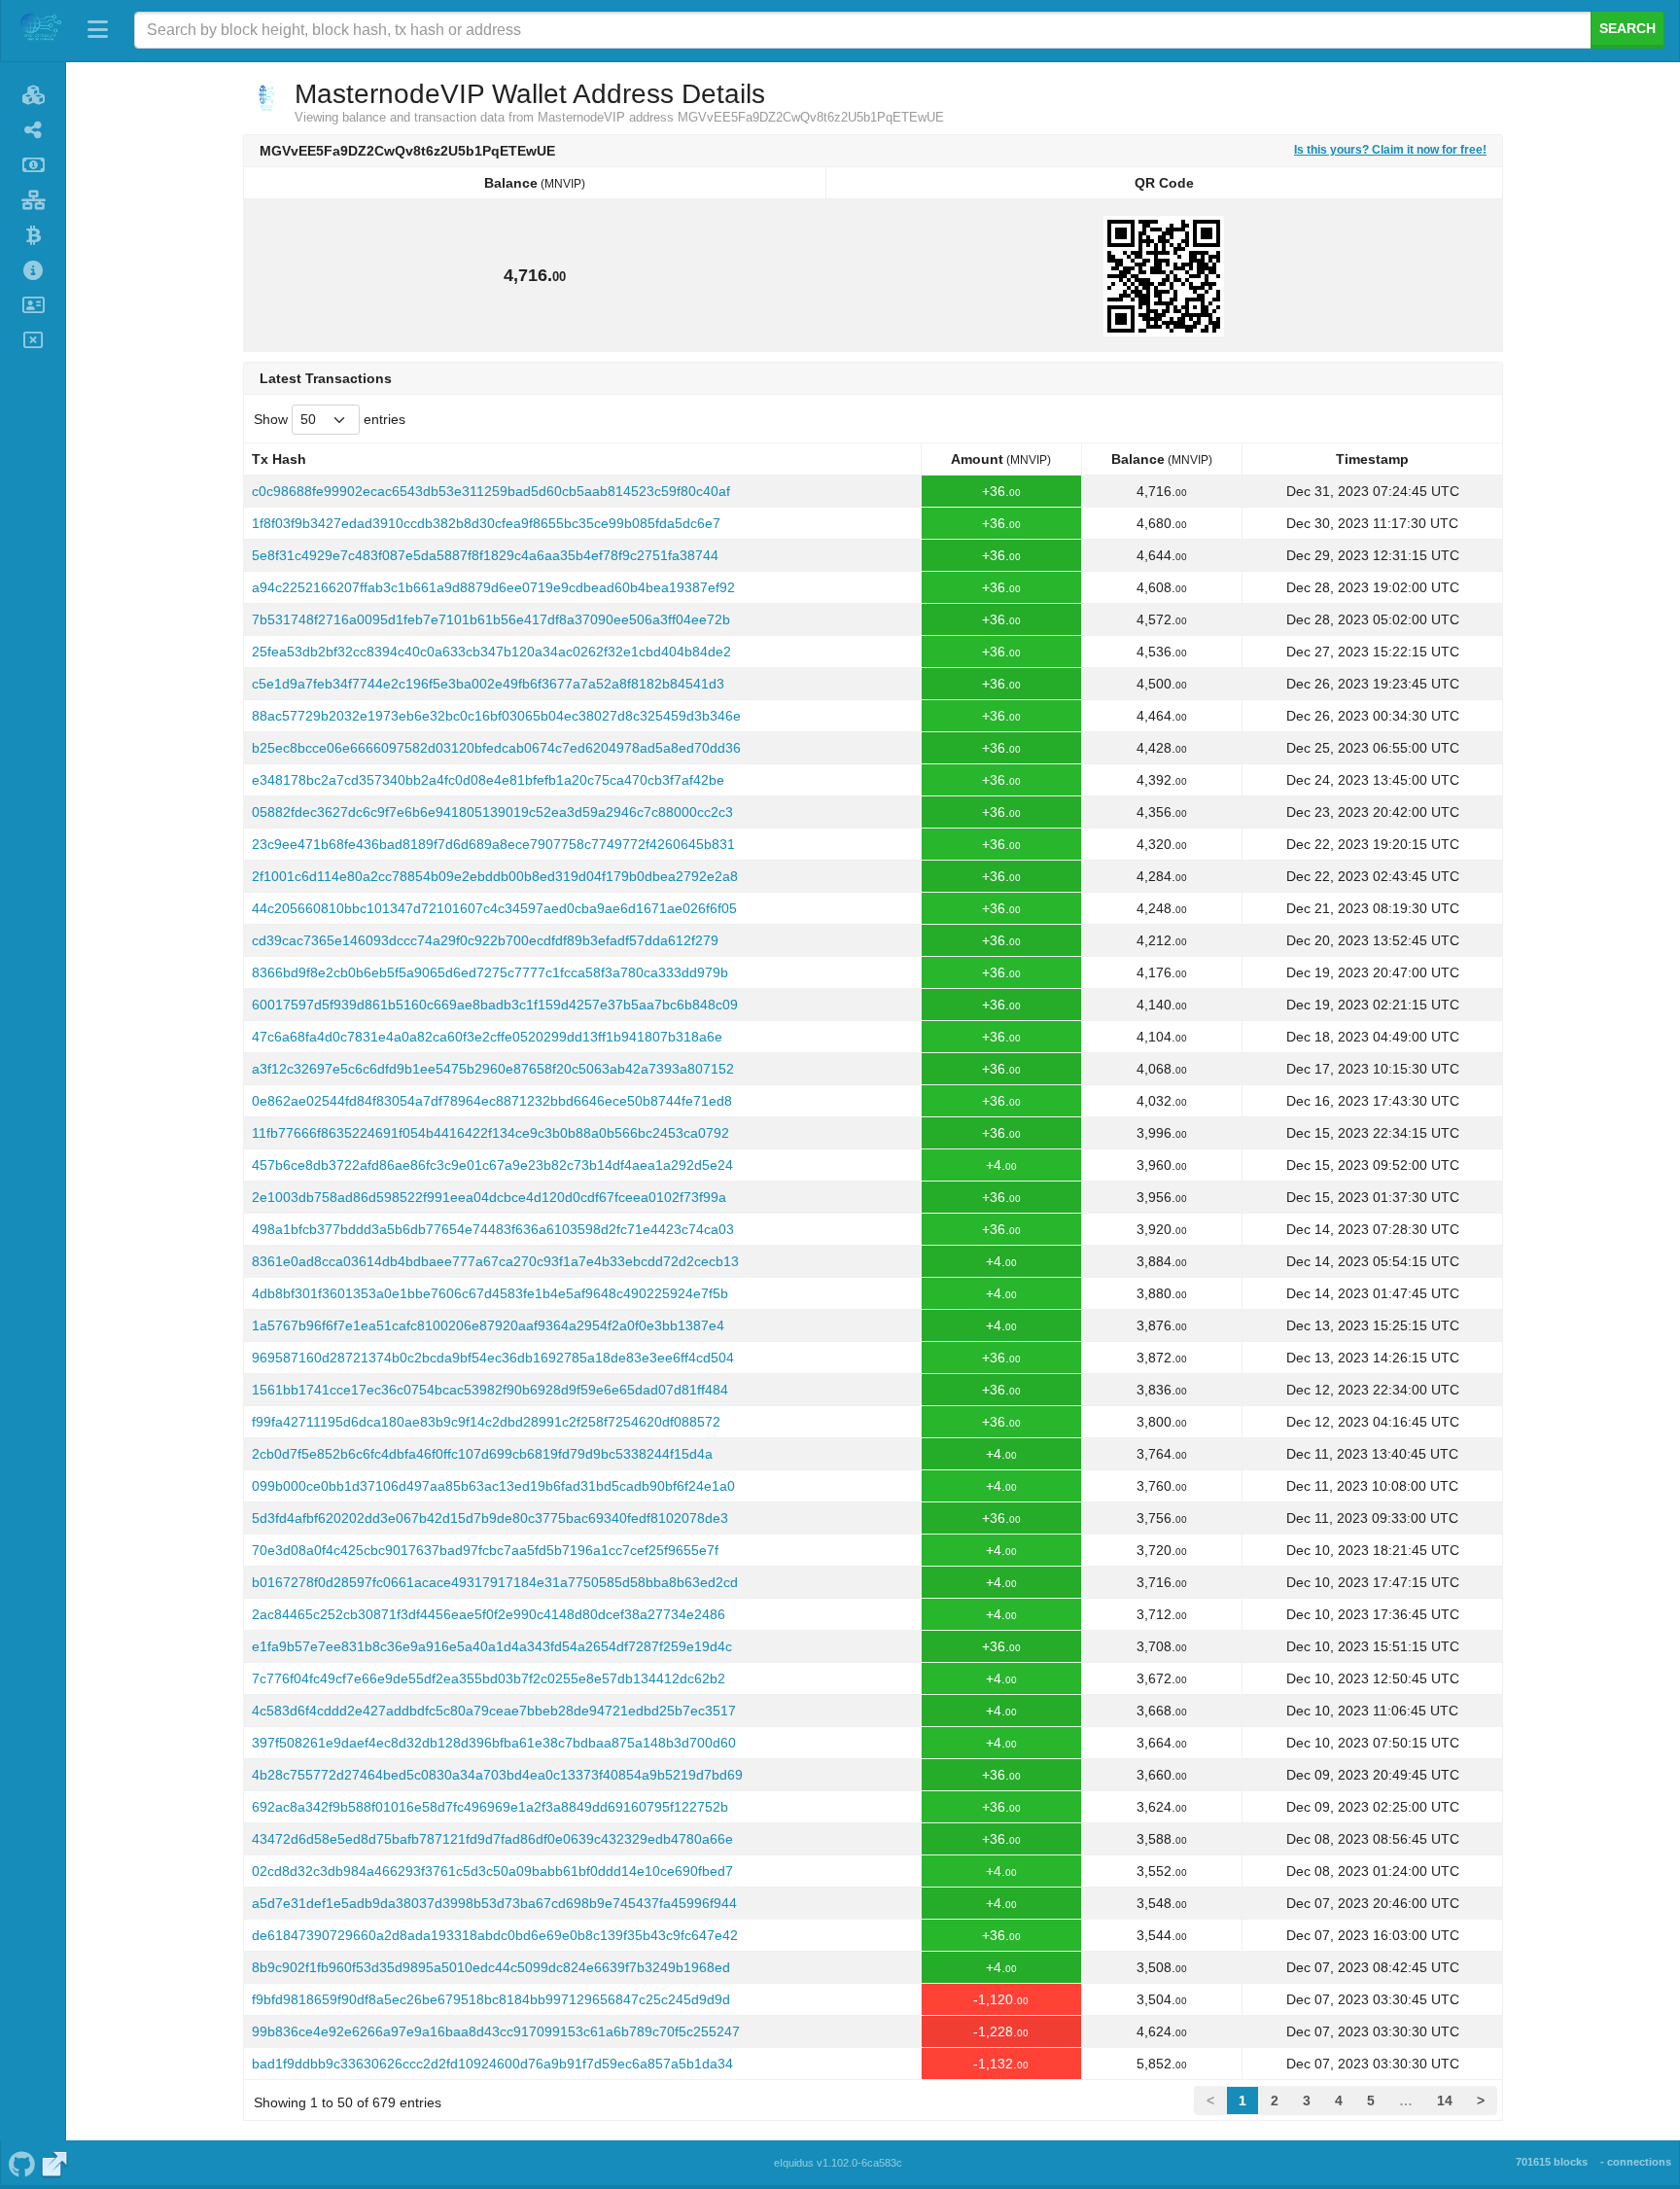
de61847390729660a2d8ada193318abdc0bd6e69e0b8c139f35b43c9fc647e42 (495, 1935)
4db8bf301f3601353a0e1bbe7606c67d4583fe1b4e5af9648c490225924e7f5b (490, 1293)
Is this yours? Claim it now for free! (1390, 149)
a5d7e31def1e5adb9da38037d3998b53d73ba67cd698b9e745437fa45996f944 (494, 1903)
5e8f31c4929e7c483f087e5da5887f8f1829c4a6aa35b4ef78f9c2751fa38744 (485, 555)
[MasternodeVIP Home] (40, 30)
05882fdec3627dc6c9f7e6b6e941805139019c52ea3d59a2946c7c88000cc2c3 (492, 812)
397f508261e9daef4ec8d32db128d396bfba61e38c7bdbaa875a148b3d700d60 (494, 1743)
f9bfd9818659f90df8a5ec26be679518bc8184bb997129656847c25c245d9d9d (491, 1999)
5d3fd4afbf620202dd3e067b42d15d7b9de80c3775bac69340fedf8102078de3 (490, 1518)
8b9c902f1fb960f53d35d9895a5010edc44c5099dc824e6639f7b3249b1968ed (491, 1967)
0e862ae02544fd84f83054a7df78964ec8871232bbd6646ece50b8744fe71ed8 (492, 1101)
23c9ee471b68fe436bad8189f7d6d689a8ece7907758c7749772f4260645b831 (493, 844)
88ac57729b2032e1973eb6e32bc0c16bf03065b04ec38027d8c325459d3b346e (496, 716)
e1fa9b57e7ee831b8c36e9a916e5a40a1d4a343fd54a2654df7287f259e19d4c (492, 1646)
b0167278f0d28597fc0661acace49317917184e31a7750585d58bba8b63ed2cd (495, 1582)
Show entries (330, 419)
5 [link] (1371, 2101)
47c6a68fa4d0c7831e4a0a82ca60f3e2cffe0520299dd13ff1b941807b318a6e (487, 1037)
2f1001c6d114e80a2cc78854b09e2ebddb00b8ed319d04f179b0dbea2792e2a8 (495, 876)
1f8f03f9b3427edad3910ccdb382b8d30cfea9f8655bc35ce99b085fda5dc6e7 (486, 523)
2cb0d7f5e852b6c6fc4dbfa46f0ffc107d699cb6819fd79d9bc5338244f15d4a (482, 1454)
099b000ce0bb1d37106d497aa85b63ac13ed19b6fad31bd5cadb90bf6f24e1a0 (493, 1486)
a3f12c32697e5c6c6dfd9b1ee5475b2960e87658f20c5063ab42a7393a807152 (493, 1069)
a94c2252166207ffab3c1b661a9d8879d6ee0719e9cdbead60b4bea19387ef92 (493, 587)
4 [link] (1339, 2101)
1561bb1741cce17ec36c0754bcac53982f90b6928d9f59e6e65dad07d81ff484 (490, 1390)
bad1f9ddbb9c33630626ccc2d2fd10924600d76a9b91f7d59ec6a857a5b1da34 (492, 2064)
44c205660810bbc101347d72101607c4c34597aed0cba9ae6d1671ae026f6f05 (494, 908)
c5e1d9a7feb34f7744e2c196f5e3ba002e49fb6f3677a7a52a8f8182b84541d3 (488, 684)
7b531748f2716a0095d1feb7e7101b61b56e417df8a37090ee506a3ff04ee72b (491, 619)
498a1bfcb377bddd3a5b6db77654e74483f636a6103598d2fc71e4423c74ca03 (493, 1229)
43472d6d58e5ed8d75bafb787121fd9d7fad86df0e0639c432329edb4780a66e (492, 1839)
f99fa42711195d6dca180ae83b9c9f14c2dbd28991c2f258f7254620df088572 (486, 1422)
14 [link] (1445, 2101)
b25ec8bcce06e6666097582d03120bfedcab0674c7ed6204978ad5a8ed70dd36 (496, 748)
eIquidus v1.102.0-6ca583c (838, 2163)
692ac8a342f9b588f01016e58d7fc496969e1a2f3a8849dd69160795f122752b (490, 1807)
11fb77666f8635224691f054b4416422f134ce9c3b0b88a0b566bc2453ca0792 (490, 1133)
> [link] (1481, 2101)
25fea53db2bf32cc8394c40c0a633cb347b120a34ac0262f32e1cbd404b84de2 (491, 652)
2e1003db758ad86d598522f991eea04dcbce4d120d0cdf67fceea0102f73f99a (489, 1197)
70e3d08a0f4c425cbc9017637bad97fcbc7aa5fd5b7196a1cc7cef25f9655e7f (485, 1550)
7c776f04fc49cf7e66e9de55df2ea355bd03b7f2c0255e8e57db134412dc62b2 (489, 1678)
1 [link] (1242, 2101)
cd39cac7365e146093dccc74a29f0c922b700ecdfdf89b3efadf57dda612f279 (485, 940)
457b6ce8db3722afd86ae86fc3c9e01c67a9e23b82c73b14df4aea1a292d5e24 (492, 1165)
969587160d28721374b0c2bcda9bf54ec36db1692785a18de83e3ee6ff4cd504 (493, 1358)
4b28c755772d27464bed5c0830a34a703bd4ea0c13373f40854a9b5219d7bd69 (497, 1775)
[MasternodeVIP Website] (55, 2163)
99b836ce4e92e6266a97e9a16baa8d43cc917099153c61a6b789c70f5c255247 (496, 2031)
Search (1627, 28)
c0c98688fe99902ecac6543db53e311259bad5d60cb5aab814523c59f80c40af (491, 491)
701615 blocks (1552, 2162)
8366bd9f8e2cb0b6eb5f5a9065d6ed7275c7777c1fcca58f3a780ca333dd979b (490, 972)
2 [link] (1275, 2101)
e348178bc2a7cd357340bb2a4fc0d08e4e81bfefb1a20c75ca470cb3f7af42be (488, 780)
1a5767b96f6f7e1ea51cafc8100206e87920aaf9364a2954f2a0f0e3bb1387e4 (488, 1325)
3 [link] (1307, 2101)
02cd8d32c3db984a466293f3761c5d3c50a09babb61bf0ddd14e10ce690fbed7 (492, 1871)
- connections (1636, 2162)
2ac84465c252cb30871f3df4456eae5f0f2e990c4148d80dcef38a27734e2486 (489, 1614)
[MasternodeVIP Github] (21, 2163)
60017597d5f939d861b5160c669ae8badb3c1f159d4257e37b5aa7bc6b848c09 (495, 1005)
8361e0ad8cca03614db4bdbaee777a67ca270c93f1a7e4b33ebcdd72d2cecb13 (495, 1261)
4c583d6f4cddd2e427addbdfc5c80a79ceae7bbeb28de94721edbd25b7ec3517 (494, 1711)
